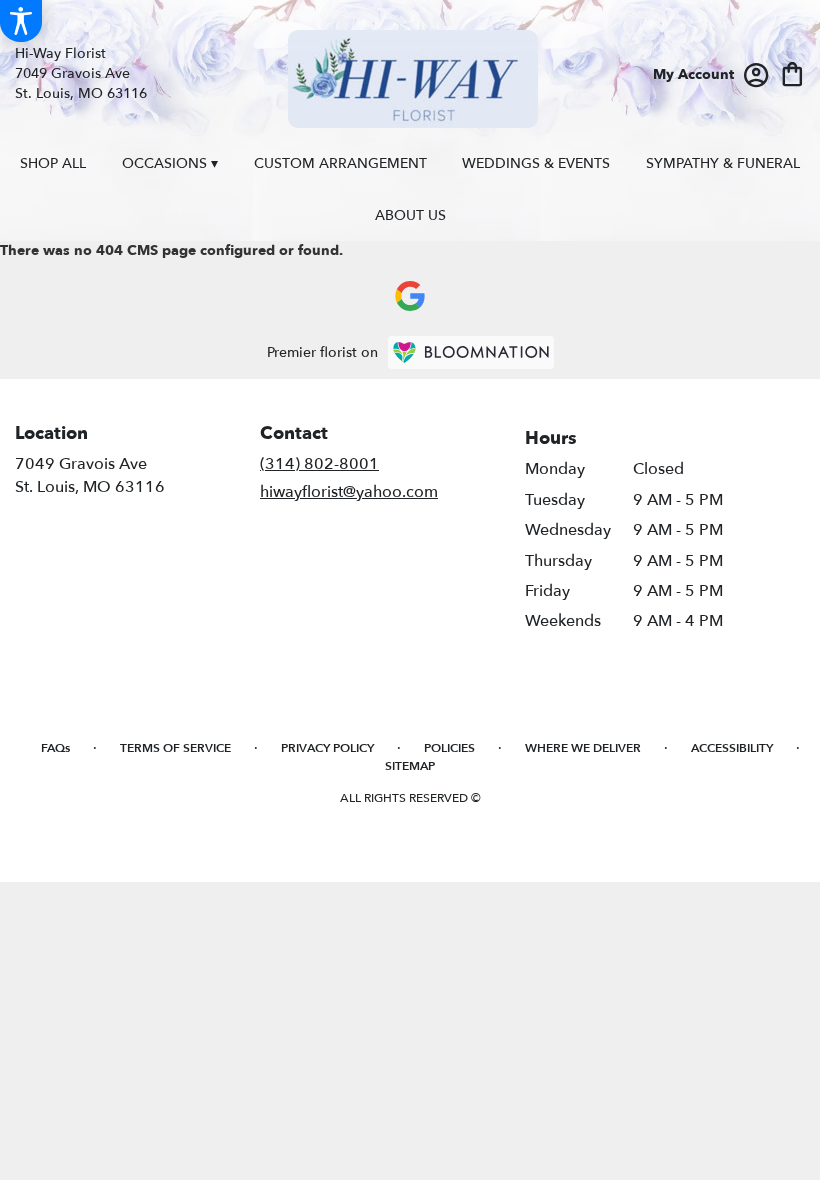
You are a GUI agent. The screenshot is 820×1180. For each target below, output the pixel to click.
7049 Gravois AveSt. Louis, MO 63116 (90, 475)
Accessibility (732, 748)
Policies (449, 748)
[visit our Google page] (410, 296)
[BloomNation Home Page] (471, 352)
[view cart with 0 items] (792, 72)
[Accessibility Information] (21, 21)
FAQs (55, 748)
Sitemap (410, 766)
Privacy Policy (327, 748)
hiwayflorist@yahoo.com (349, 492)
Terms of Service (175, 748)
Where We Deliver (583, 748)
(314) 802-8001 (319, 464)
